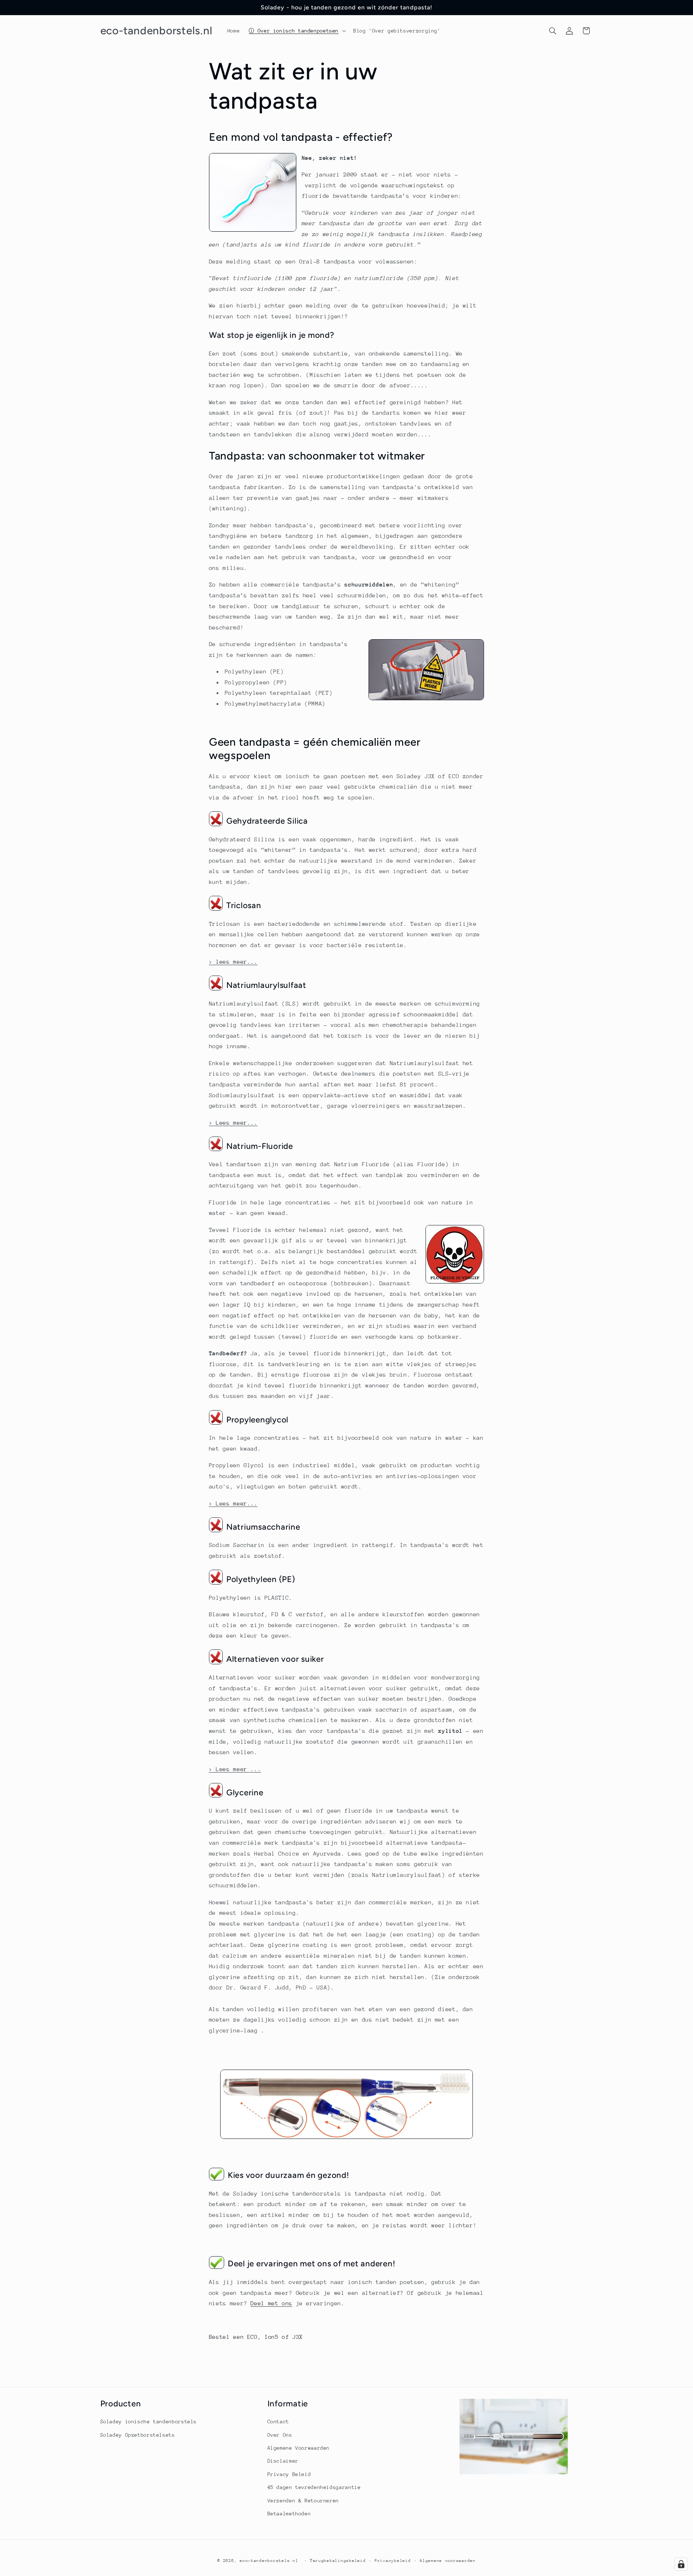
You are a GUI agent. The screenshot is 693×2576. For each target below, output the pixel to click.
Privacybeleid (393, 2561)
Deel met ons (271, 2303)
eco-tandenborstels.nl (269, 2561)
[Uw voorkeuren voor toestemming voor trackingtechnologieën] (681, 2564)
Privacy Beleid (289, 2474)
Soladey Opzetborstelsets (138, 2435)
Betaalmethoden (289, 2514)
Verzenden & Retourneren (303, 2501)
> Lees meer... (233, 1123)
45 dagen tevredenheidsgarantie (314, 2487)
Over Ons (280, 2435)
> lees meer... (233, 962)
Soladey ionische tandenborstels (149, 2422)
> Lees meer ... (235, 1769)
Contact (278, 2422)
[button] (297, 31)
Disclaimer (283, 2461)
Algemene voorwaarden (448, 2561)
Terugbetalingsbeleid (338, 2561)
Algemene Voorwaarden (299, 2448)
